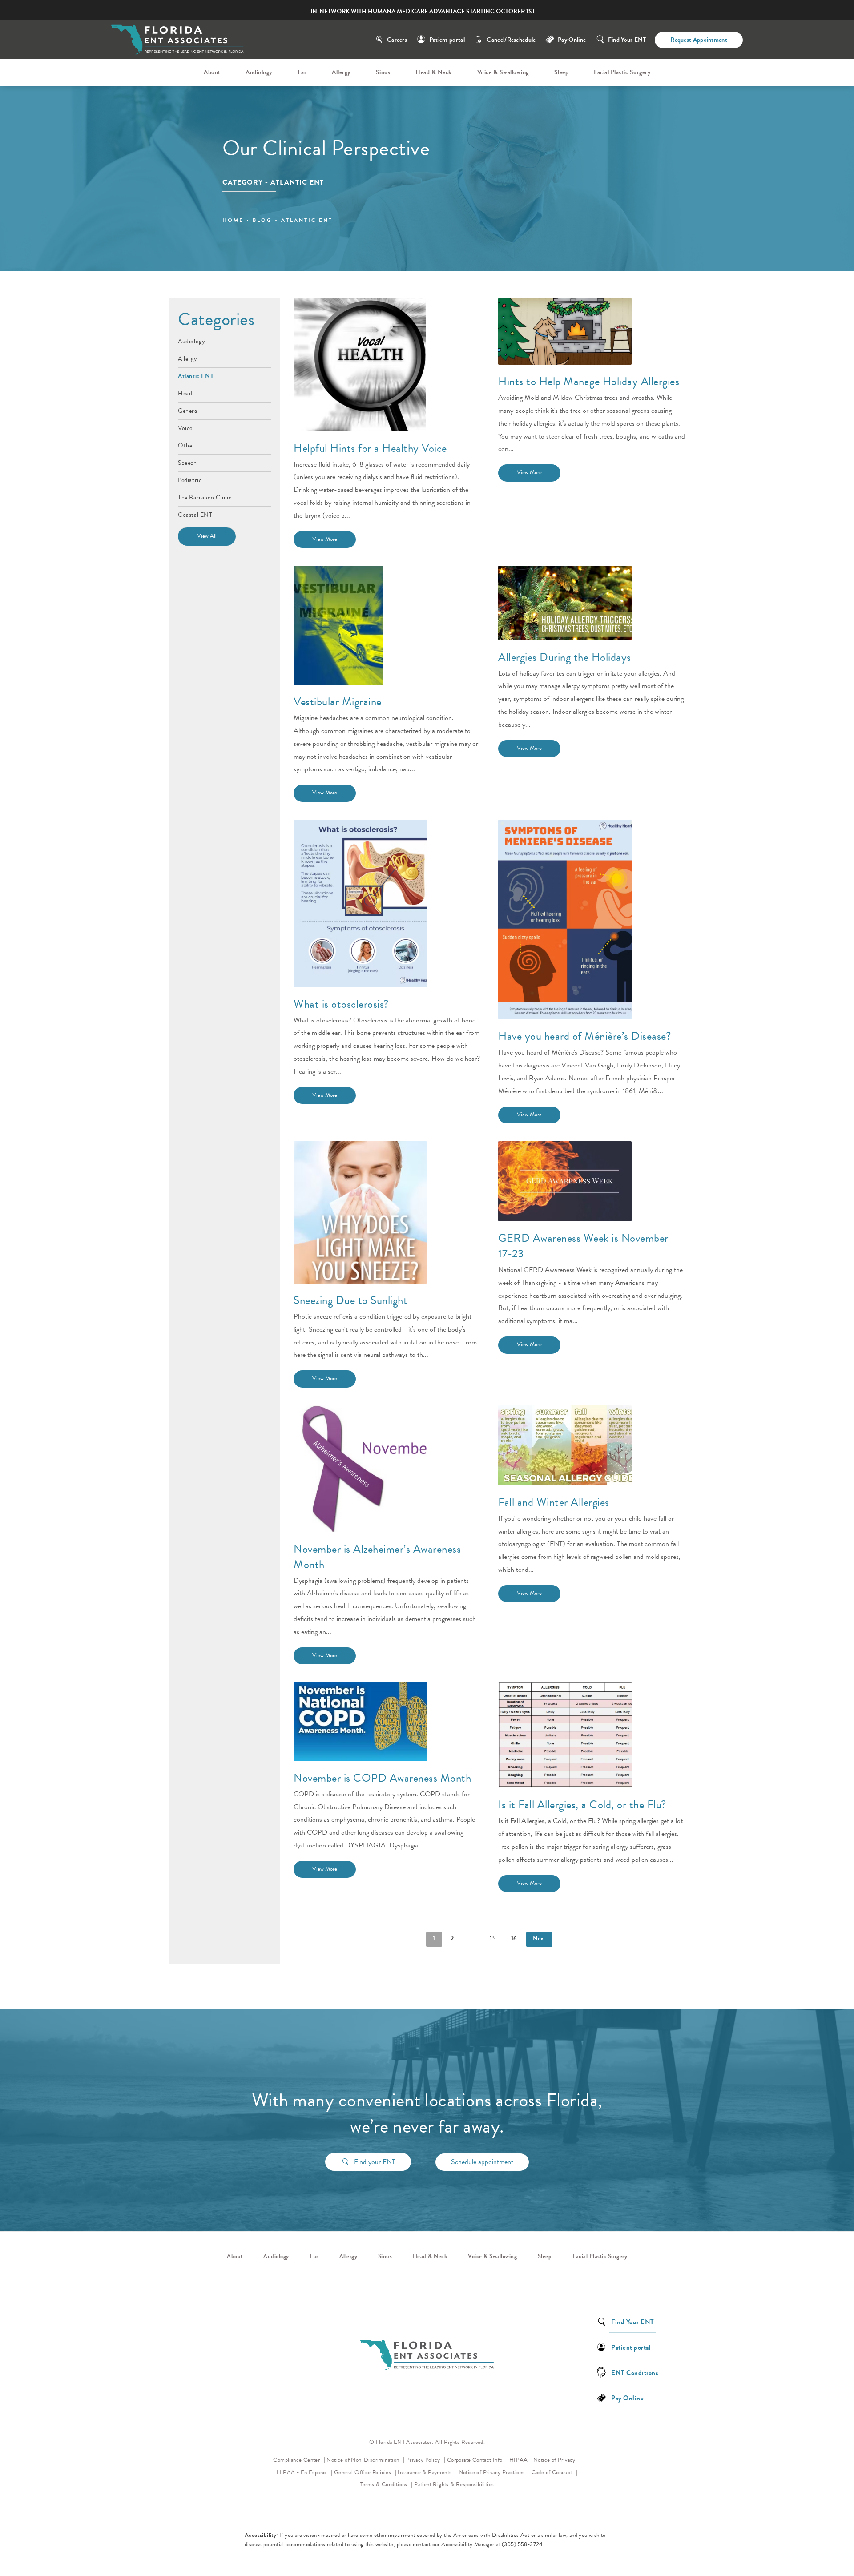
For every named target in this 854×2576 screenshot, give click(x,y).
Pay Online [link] (572, 40)
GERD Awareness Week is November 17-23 (583, 1246)
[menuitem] (213, 72)
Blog (262, 220)
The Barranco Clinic (205, 497)
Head (185, 393)
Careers (397, 40)
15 (493, 1938)
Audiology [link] (259, 72)
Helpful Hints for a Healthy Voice (370, 448)
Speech (187, 462)
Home (233, 220)
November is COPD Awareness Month (382, 1778)
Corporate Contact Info (475, 2460)
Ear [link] (302, 72)
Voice (185, 427)
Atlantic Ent (307, 220)
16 (514, 1938)
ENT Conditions (634, 2372)
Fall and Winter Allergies (554, 1502)
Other (186, 445)
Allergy (187, 358)
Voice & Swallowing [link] (503, 72)
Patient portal (447, 40)
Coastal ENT (195, 514)
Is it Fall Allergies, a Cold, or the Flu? (582, 1805)
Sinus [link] (383, 72)
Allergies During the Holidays (565, 657)
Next (539, 1938)
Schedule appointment (482, 2162)
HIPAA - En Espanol (303, 2472)
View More (325, 539)
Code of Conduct (555, 2472)
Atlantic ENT (196, 375)
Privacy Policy (426, 2460)
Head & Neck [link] (434, 72)
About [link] (212, 72)
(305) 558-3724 (522, 2544)
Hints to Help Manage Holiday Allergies (589, 381)
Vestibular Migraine (338, 702)
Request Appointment (699, 40)
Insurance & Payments (425, 2472)
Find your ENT (375, 2162)
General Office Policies (363, 2472)
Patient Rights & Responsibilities (454, 2484)
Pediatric (190, 479)
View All (207, 536)
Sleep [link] (562, 72)
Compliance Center (297, 2460)
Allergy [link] (341, 72)
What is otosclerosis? (341, 1004)
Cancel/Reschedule (511, 40)
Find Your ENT (627, 40)
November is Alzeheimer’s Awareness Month (377, 1557)
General (188, 410)
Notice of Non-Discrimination (365, 2460)
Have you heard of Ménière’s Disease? (585, 1036)
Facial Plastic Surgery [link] (622, 72)
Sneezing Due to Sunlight (350, 1300)
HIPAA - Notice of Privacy (545, 2460)
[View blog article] (360, 365)
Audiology (191, 342)
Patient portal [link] (631, 2347)
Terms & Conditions (385, 2484)
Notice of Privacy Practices (494, 2472)
